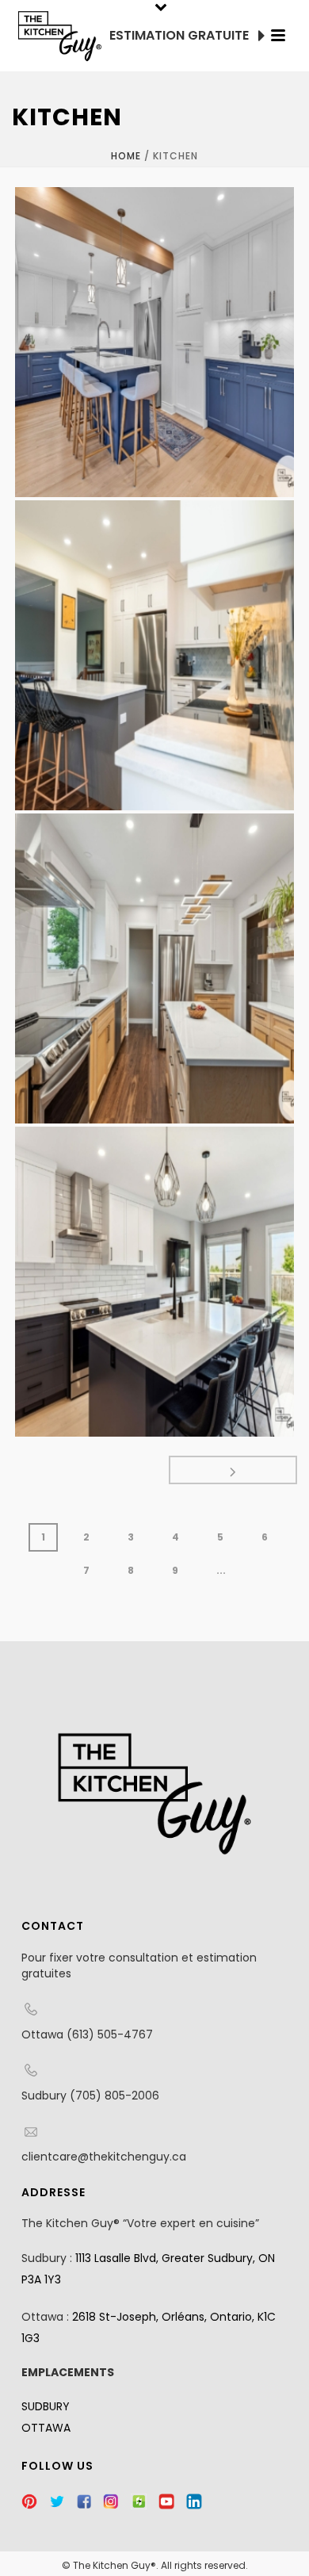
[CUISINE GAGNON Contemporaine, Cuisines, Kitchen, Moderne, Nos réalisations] (154, 655)
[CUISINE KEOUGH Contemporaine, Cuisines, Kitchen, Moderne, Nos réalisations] (154, 342)
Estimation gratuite (181, 35)
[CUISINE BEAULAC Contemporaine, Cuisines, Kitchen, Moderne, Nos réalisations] (154, 1282)
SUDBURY (46, 2406)
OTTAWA (46, 2428)
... (221, 1570)
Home (126, 156)
